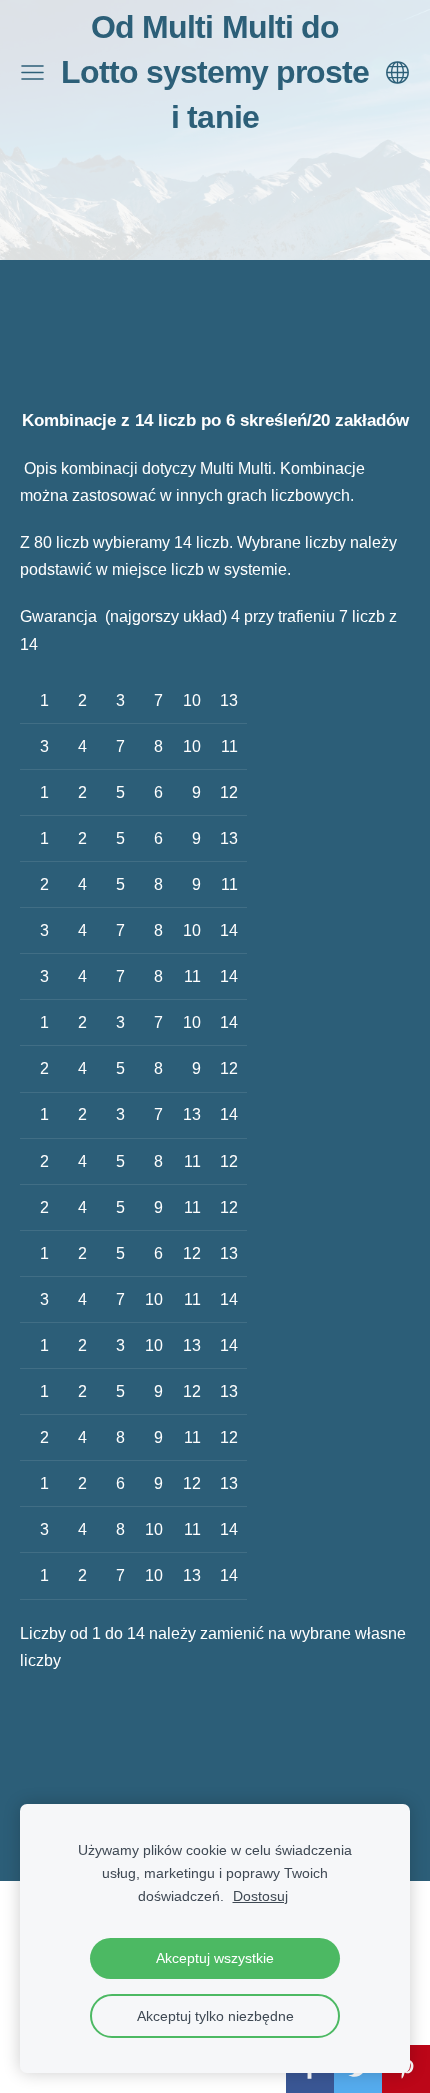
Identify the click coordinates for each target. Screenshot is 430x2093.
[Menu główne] (32, 72)
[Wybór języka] (397, 72)
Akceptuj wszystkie (215, 1958)
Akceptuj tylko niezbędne (215, 2016)
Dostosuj (260, 1896)
